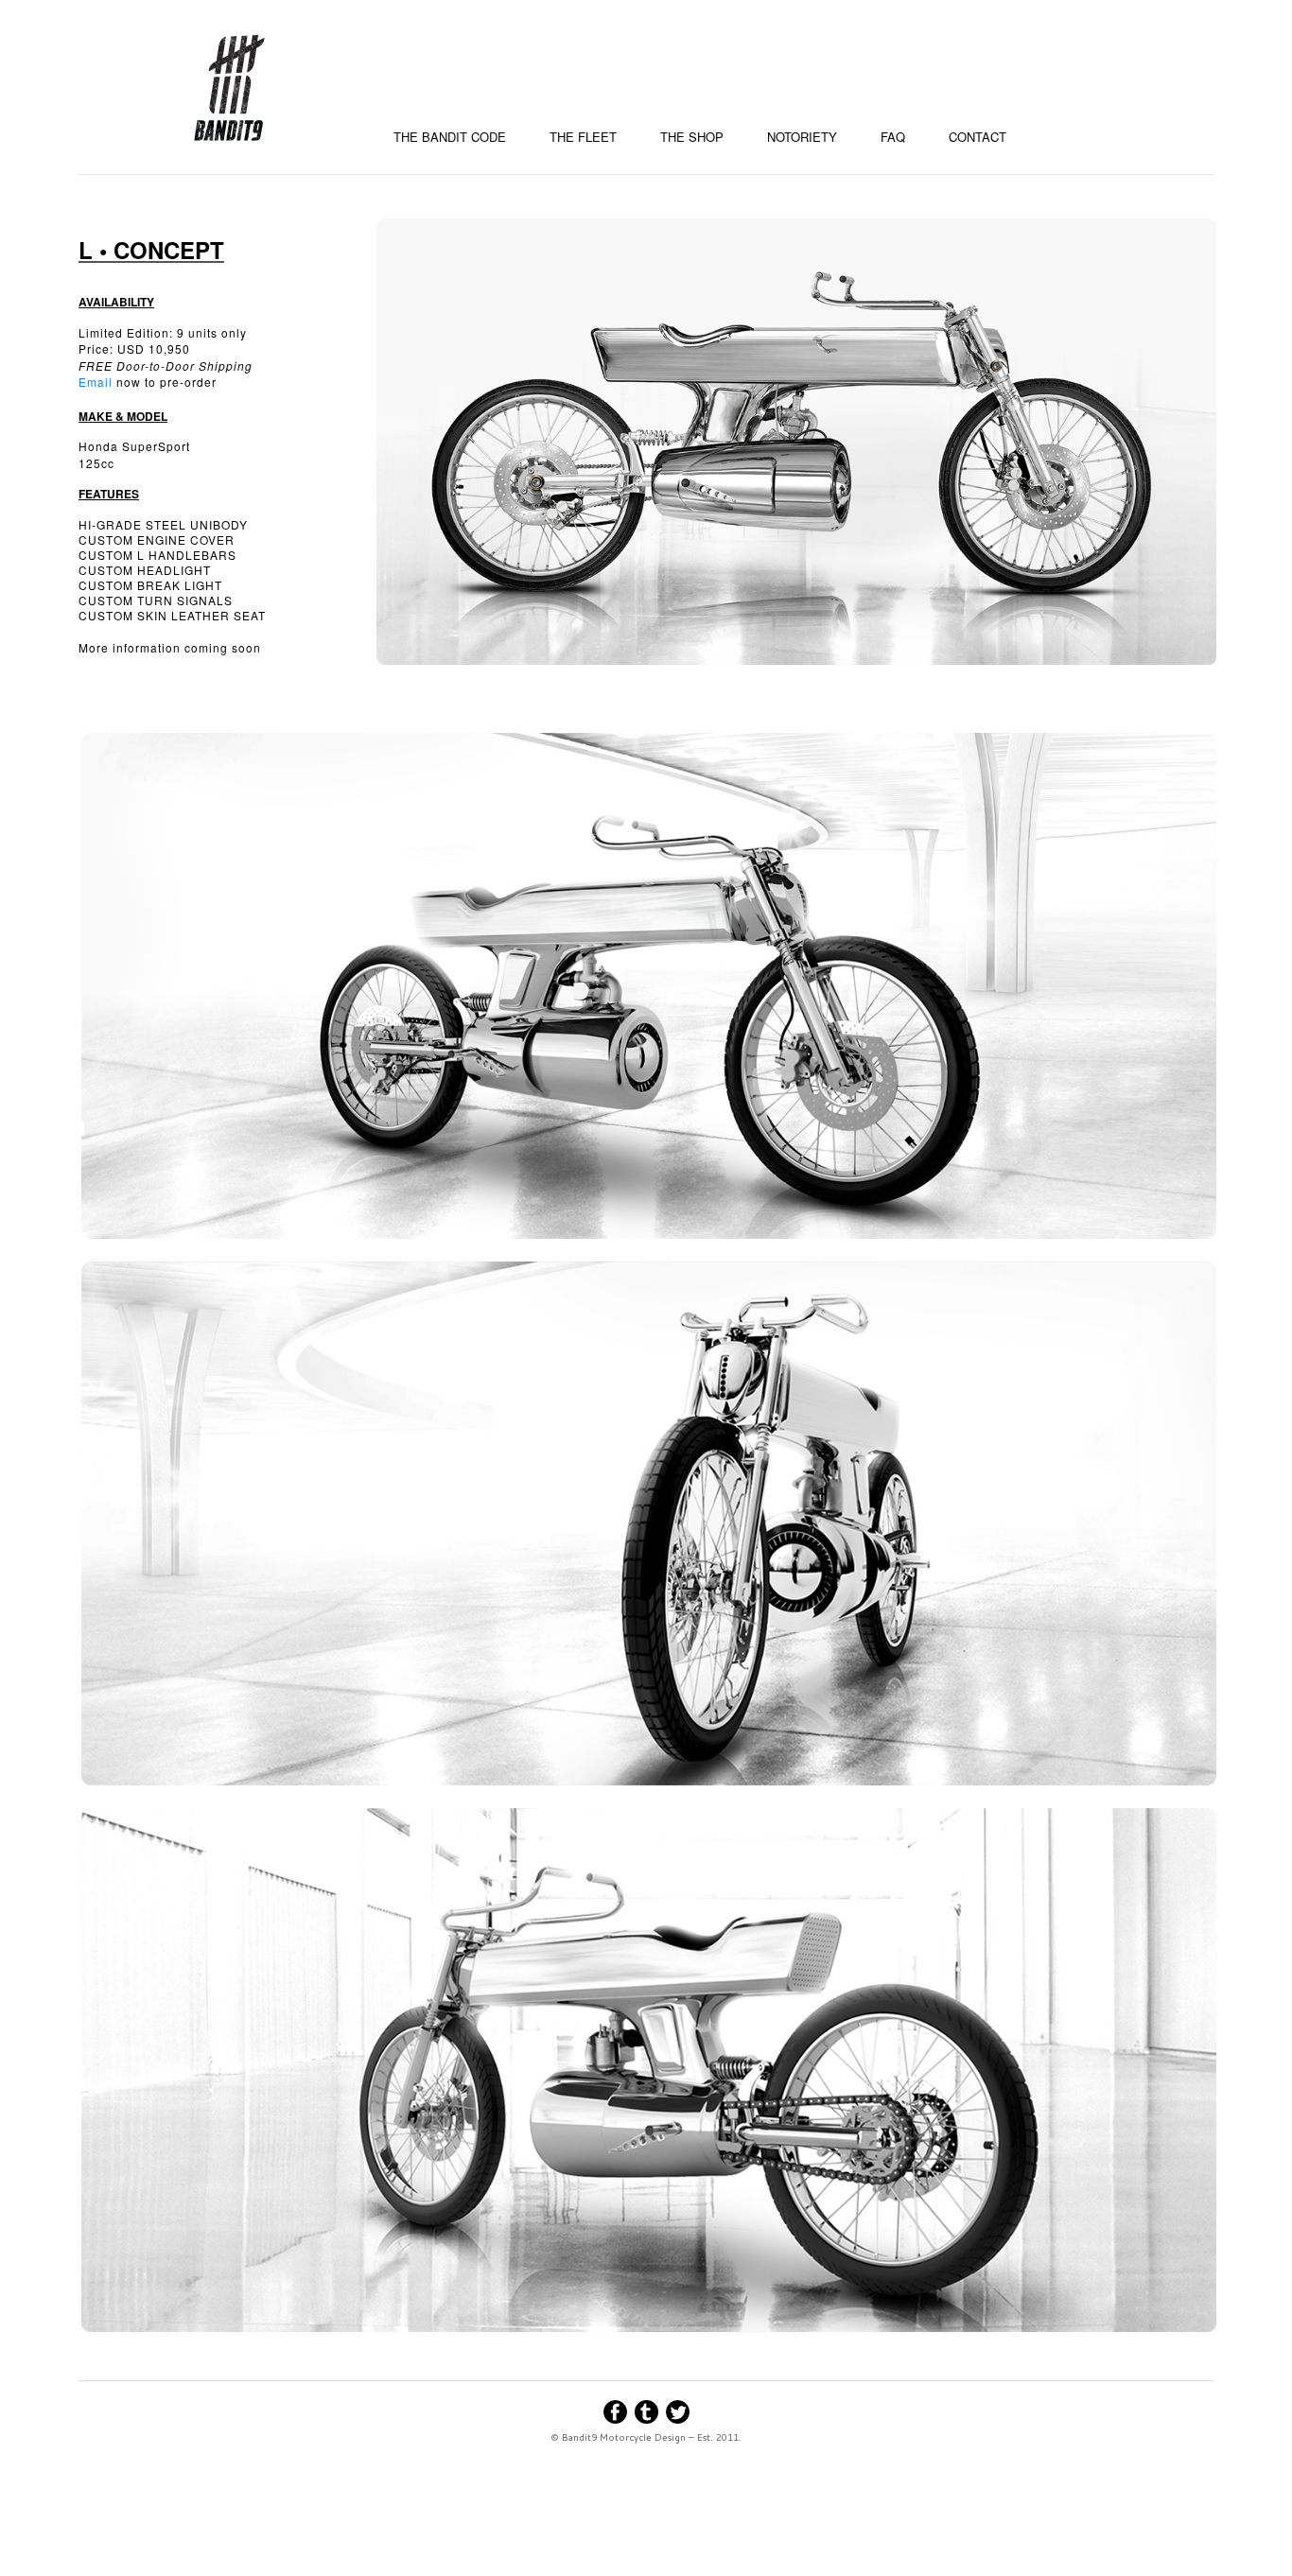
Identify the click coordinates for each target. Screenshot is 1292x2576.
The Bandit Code (450, 137)
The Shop (692, 137)
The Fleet (583, 137)
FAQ (893, 137)
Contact (978, 137)
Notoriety (802, 137)
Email (96, 382)
